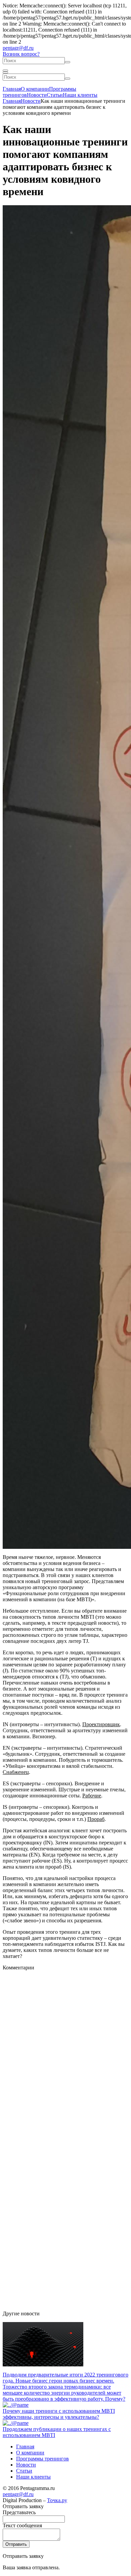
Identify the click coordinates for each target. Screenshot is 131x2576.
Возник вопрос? (21, 54)
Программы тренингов (42, 2459)
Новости (37, 95)
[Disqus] (65, 2055)
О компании (35, 89)
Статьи (55, 95)
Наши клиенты (80, 95)
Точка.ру (57, 2500)
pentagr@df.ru (18, 48)
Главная (12, 89)
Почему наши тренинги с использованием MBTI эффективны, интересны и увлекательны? (59, 2414)
